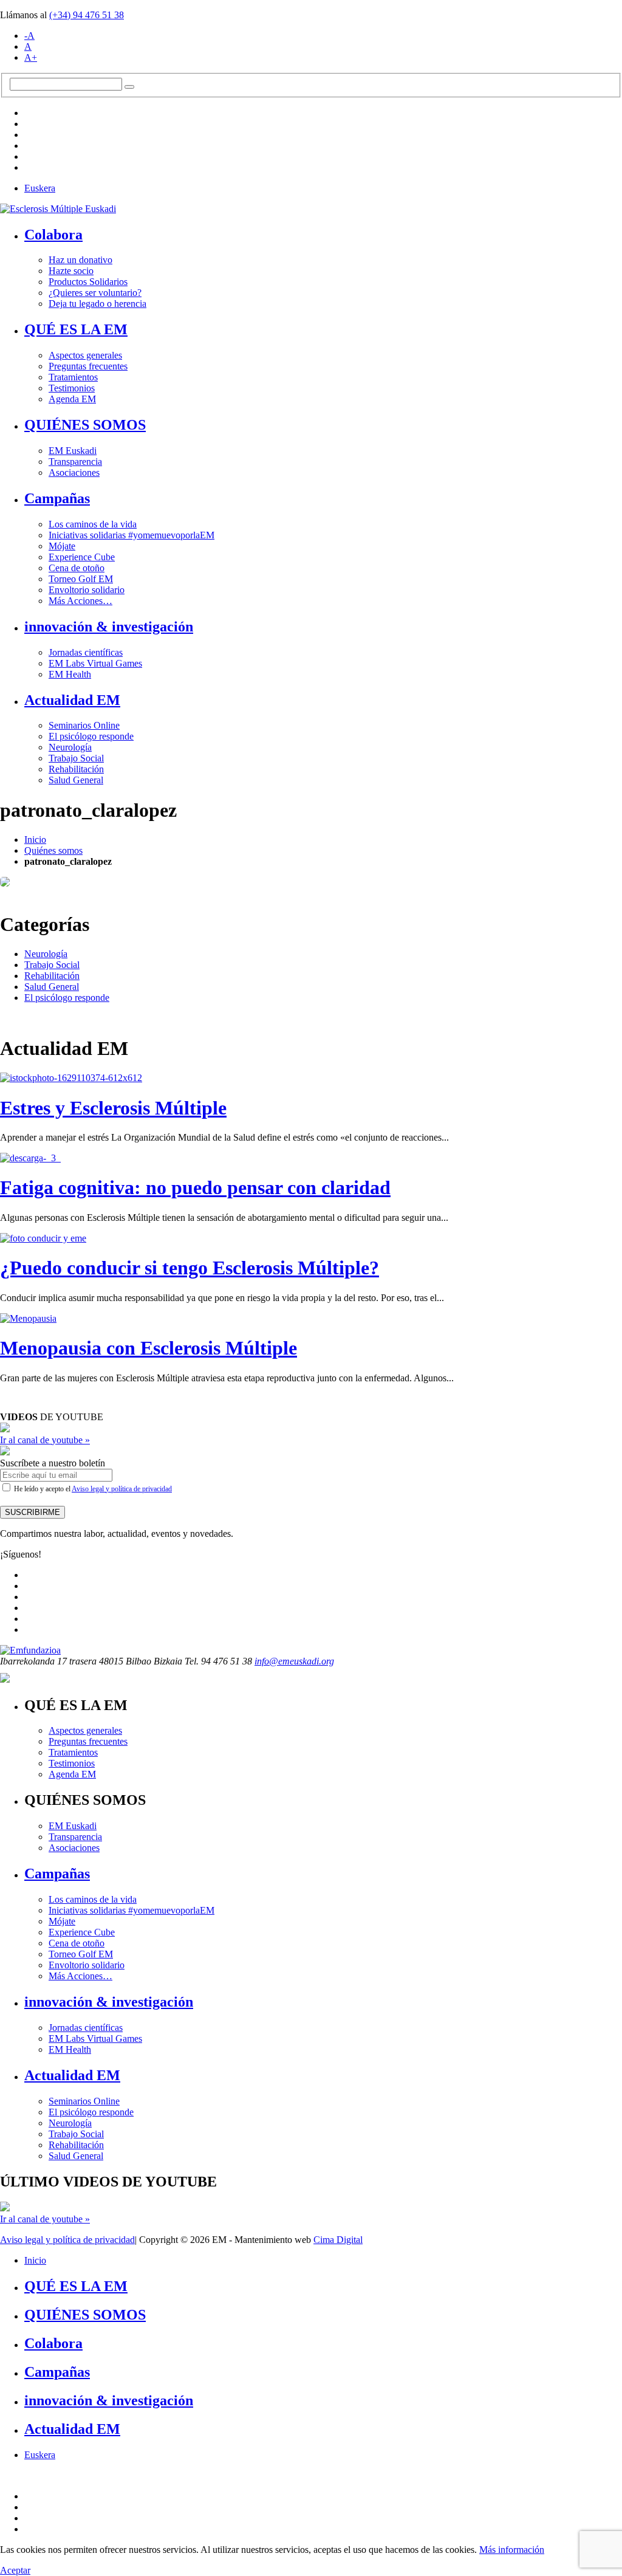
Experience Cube (82, 557)
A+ (31, 57)
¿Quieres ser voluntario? (95, 293)
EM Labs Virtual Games (95, 663)
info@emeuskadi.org (294, 1661)
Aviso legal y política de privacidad (122, 1489)
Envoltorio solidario (87, 590)
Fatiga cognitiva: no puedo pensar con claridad (195, 1187)
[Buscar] (129, 87)
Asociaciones (74, 472)
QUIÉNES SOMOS (85, 425)
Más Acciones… (80, 601)
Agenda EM (72, 399)
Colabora (53, 235)
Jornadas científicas (86, 652)
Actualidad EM (72, 700)
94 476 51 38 (87, 15)
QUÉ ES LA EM (76, 329)
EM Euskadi (73, 451)
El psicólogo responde (91, 736)
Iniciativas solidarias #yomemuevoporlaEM (132, 535)
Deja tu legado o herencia (97, 304)
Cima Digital (338, 2240)
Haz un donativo (80, 260)
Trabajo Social (76, 758)
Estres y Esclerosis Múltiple (113, 1108)
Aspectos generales (85, 355)
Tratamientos (73, 377)
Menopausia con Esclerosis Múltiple (149, 1348)
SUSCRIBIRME (32, 1512)
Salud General (76, 780)
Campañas (57, 498)
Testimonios (72, 388)
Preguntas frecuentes (88, 366)
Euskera (40, 188)
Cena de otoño (77, 568)
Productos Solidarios (88, 282)
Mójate (62, 546)
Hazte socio (71, 271)
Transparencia (75, 462)
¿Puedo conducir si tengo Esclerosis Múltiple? (190, 1268)
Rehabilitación (76, 769)
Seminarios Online (84, 725)
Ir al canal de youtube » (45, 1440)
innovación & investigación (109, 627)
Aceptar (15, 2570)
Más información (512, 2550)
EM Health (70, 674)
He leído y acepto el (92, 1489)
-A (29, 36)
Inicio (35, 840)
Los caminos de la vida (93, 524)
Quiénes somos (53, 850)
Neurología (70, 747)
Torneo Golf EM (81, 579)
